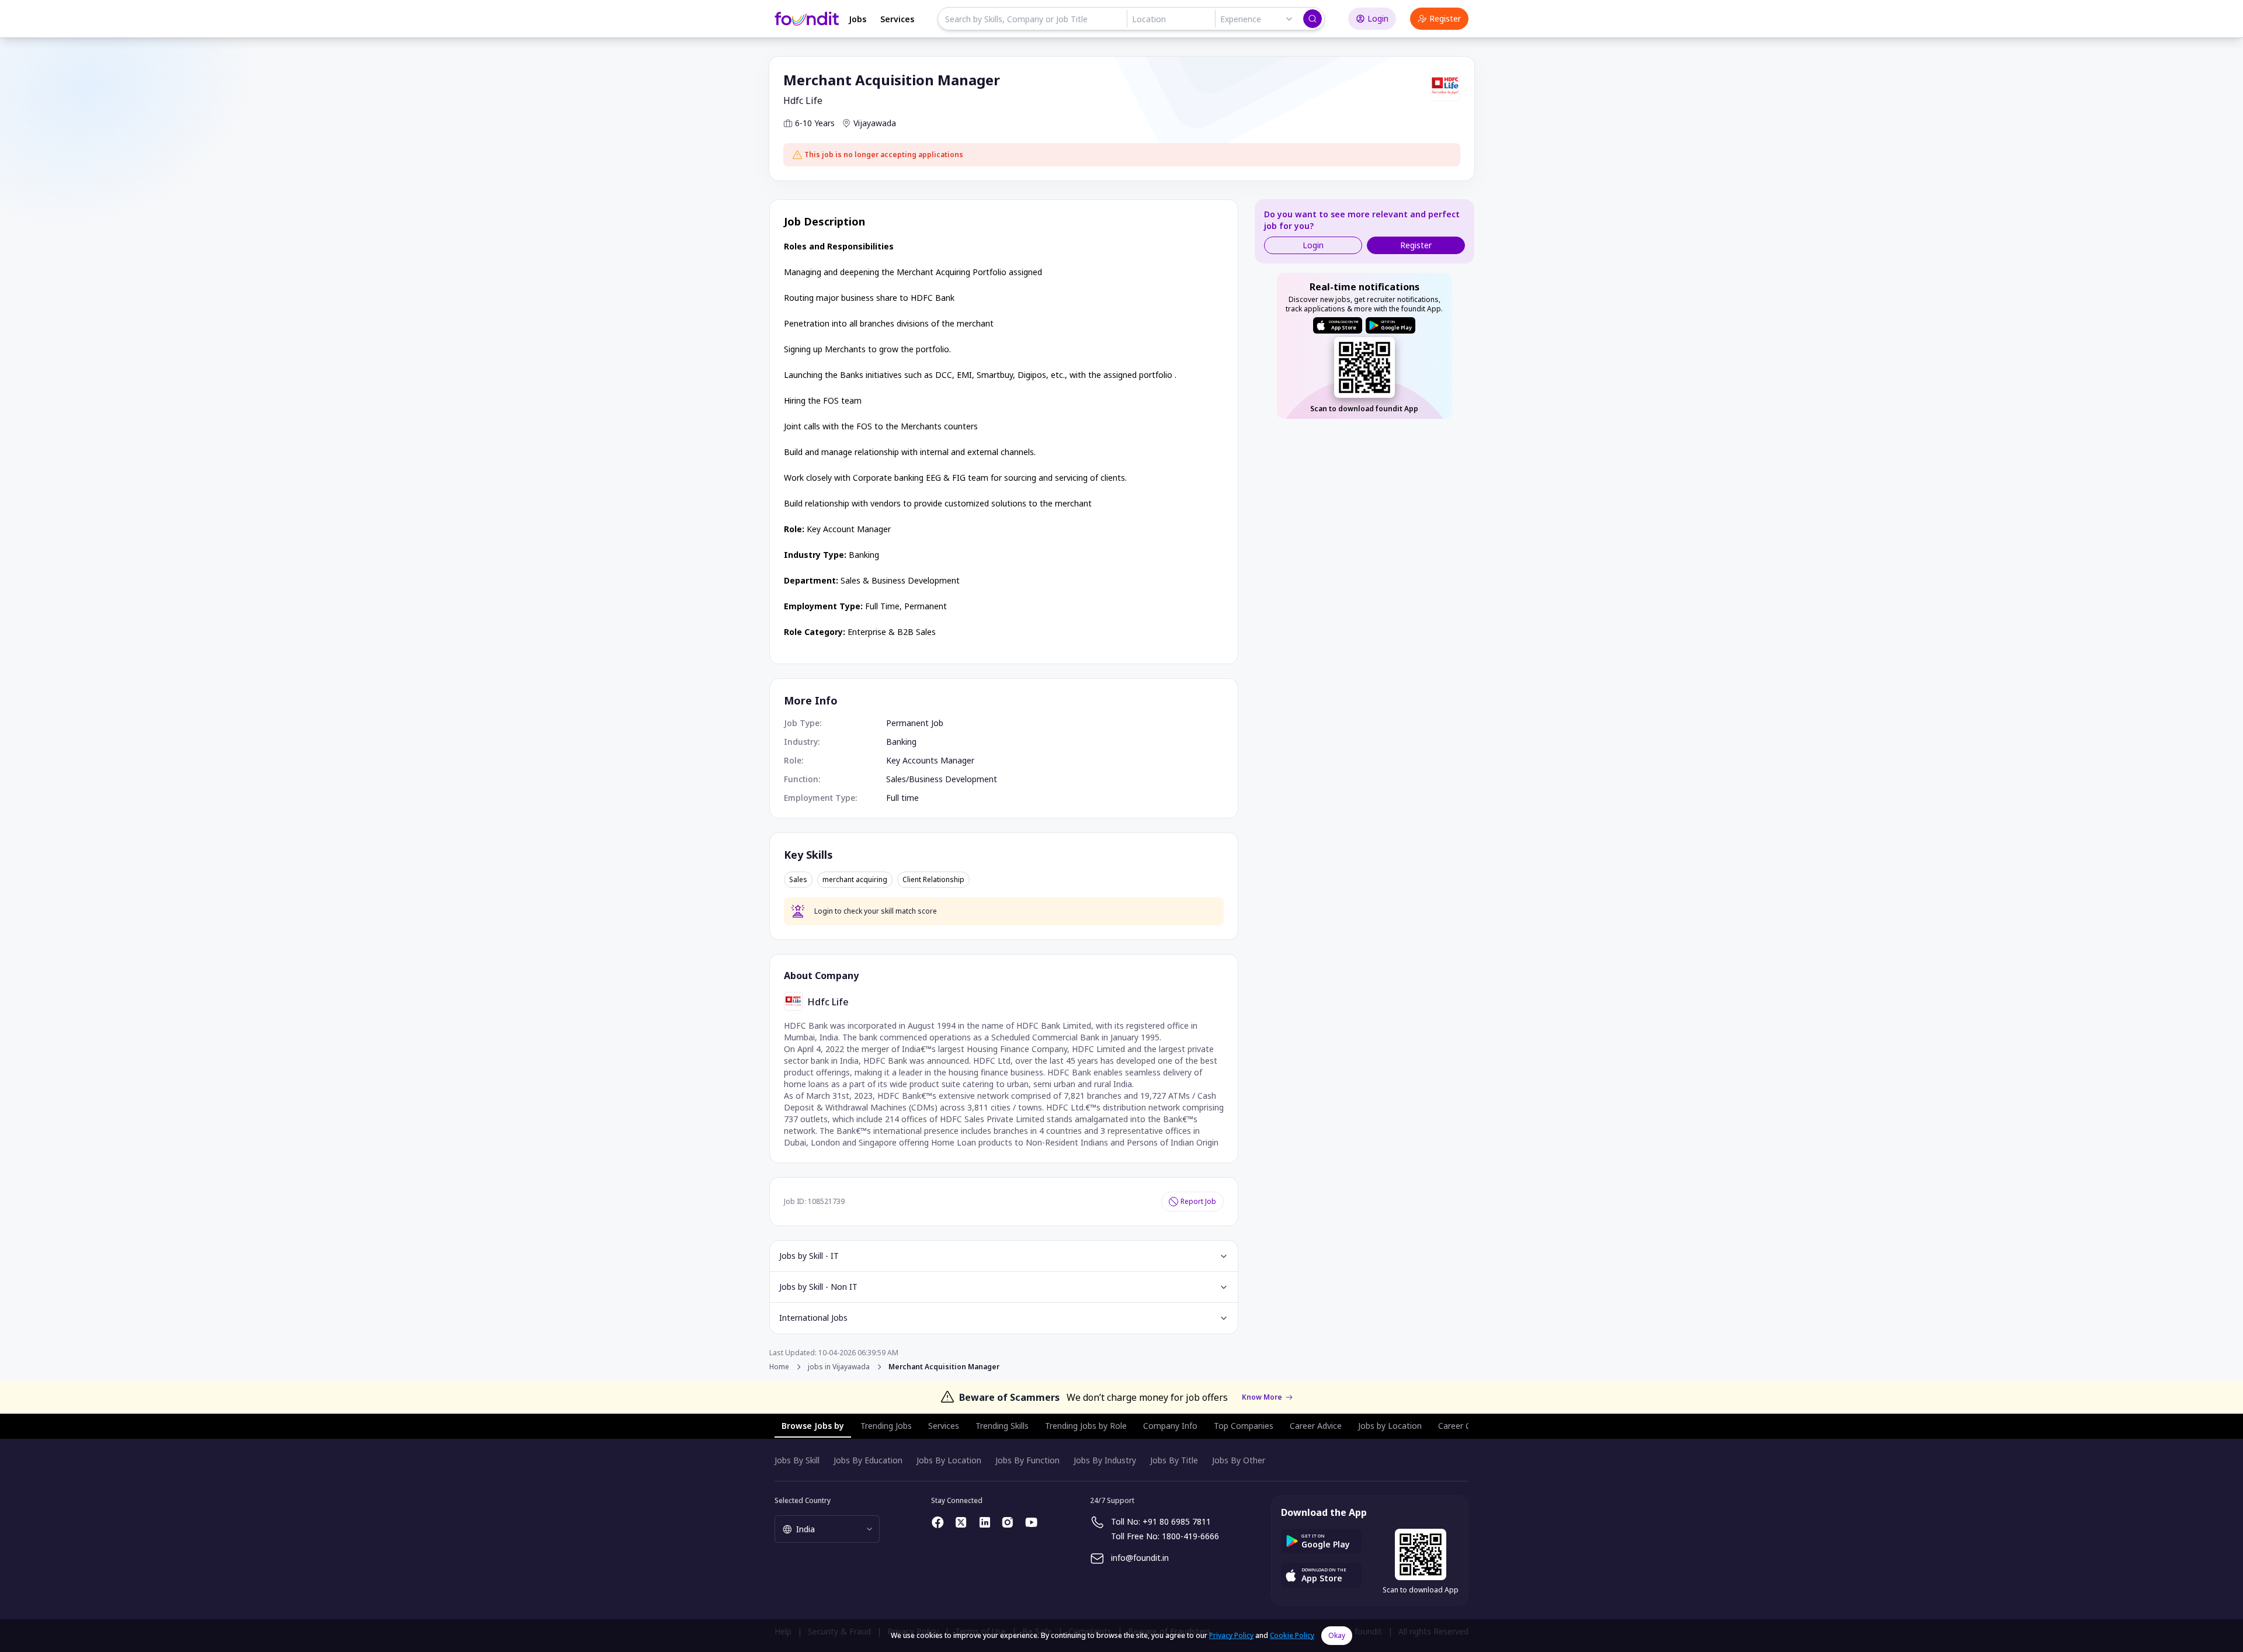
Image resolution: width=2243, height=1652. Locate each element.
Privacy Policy (1231, 1635)
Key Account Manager (849, 529)
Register (1445, 18)
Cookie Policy (1292, 1635)
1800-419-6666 (1190, 1536)
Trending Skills (1002, 1426)
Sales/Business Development (942, 779)
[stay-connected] (938, 1522)
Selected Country (803, 1500)
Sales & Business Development (900, 580)
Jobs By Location (949, 1460)
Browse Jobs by (813, 1426)
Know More (1262, 1397)
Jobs (857, 19)
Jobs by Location (1390, 1426)
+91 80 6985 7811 (1177, 1521)
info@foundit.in (1140, 1558)
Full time (902, 798)
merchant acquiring (855, 880)
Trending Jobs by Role (1086, 1426)
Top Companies (1244, 1426)
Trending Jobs (886, 1426)
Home (779, 1367)
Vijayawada (875, 123)
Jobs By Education (868, 1460)
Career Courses (1467, 1426)
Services (897, 19)
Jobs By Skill (797, 1460)
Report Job (1198, 1201)
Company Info (1170, 1426)
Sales (798, 880)
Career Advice (1316, 1426)
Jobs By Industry (1105, 1460)
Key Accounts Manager (930, 760)
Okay (1337, 1635)
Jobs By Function (1027, 1460)
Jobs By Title (1174, 1460)
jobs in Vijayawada (839, 1367)
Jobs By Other (1239, 1460)
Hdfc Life (803, 100)
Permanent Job (915, 723)
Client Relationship (933, 880)
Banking (864, 555)
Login (1378, 18)
